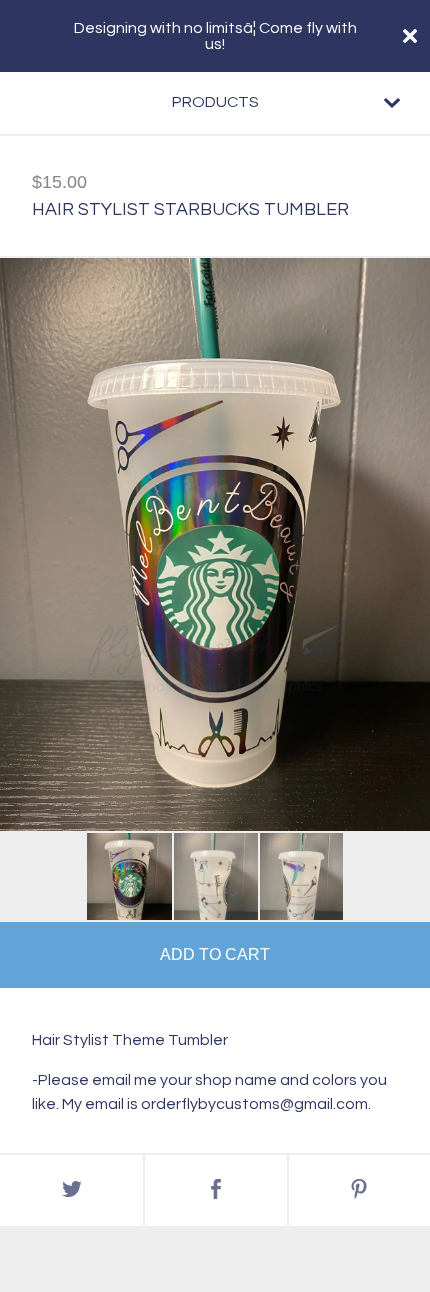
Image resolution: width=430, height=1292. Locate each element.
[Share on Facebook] (215, 1190)
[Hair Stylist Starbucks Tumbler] (129, 876)
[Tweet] (71, 1190)
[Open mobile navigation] (392, 103)
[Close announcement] (410, 36)
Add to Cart (215, 954)
